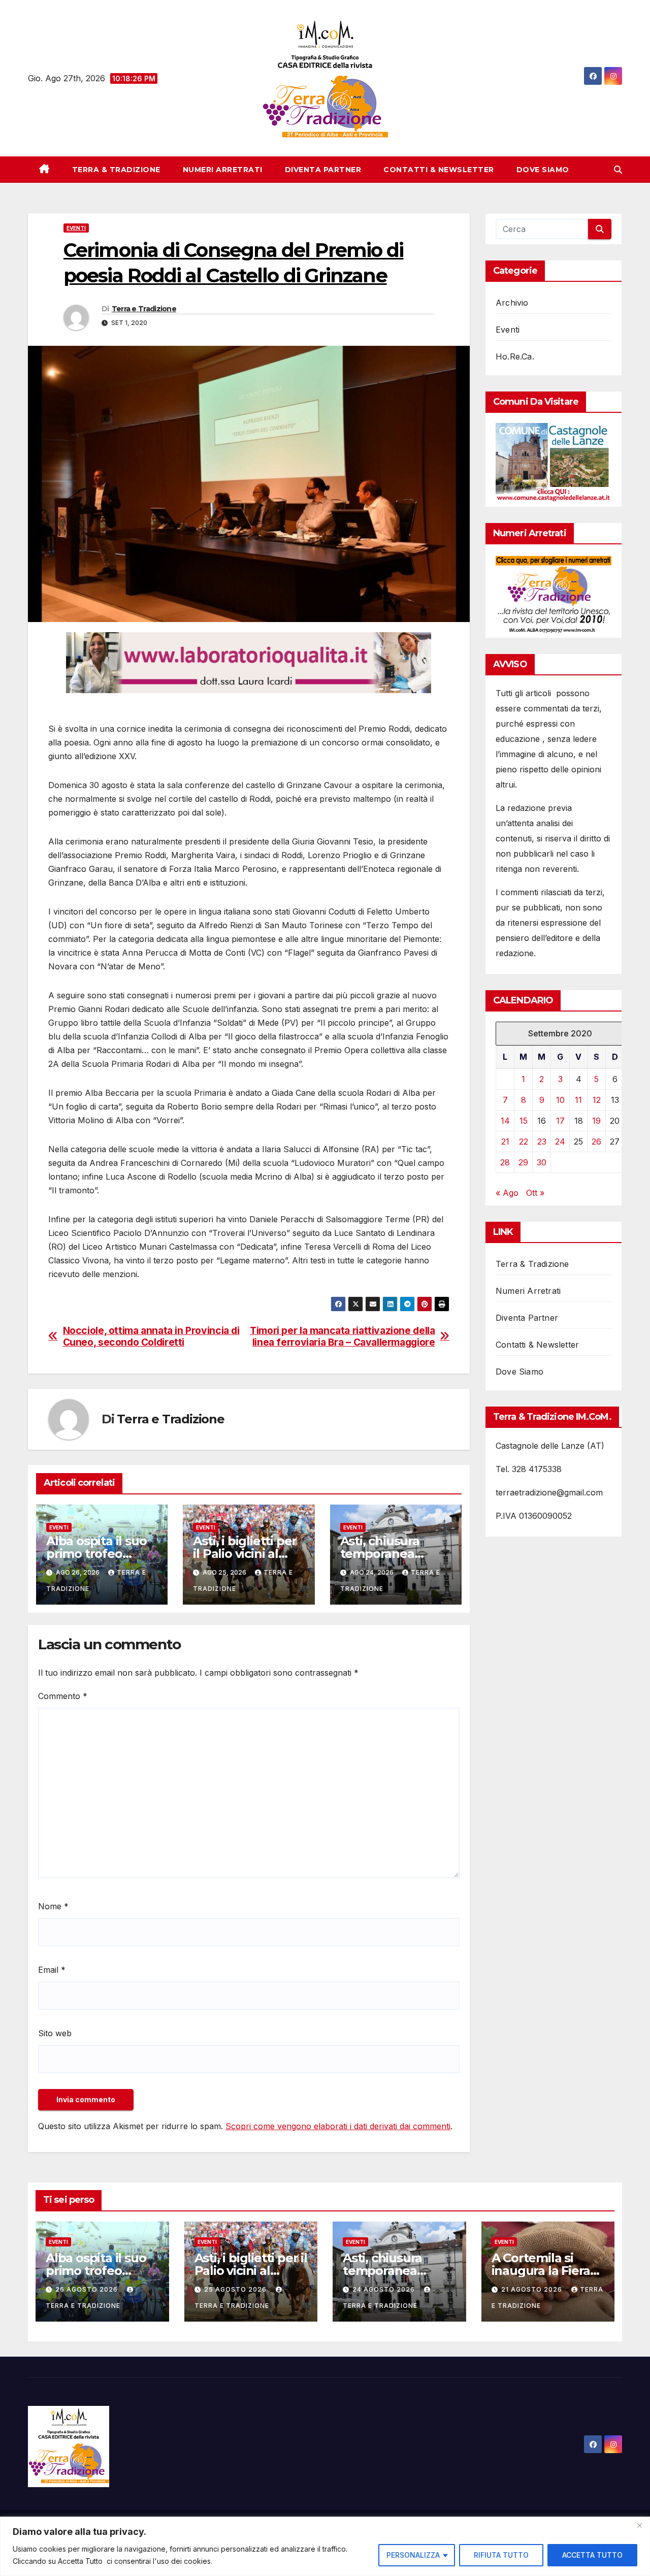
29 (523, 1162)
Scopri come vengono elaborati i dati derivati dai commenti (338, 2126)
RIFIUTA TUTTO (501, 2555)
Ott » (535, 1193)
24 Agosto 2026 (385, 2289)
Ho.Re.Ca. (515, 356)
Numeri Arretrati (223, 170)
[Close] (639, 2525)
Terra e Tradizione (144, 309)
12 (597, 1100)
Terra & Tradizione (116, 170)
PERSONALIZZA (413, 2555)
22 (524, 1142)
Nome (53, 1906)
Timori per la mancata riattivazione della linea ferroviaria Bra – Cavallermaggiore (342, 1336)
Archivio (512, 303)
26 (596, 1142)
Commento (63, 1696)
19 (596, 1121)
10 (560, 1100)
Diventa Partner (323, 170)
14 (505, 1121)
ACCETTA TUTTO (592, 2555)
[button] (618, 170)
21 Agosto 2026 (533, 2289)
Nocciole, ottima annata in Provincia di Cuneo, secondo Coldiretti (151, 1336)
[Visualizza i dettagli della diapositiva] (249, 663)
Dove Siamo (543, 170)
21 (505, 1142)
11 (578, 1100)
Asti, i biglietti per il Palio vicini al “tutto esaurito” (245, 1554)
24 (560, 1142)
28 (505, 1162)
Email (52, 1970)
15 (524, 1121)
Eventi (76, 228)
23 (542, 1142)
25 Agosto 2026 (236, 2289)
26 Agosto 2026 (88, 2289)
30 (542, 1162)
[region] (325, 2546)
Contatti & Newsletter (439, 170)
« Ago (507, 1193)
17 (560, 1121)
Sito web (55, 2033)
